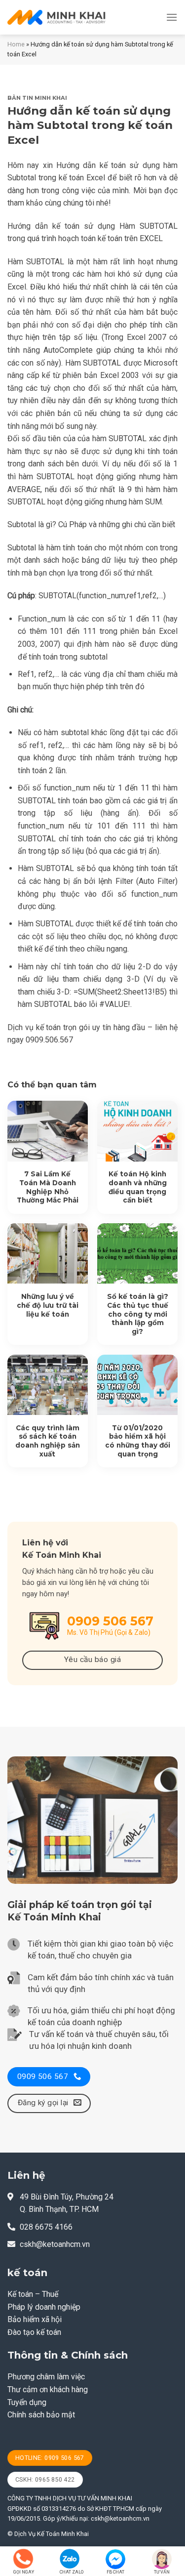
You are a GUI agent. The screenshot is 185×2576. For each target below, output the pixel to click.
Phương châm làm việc (46, 2377)
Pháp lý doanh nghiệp (44, 2307)
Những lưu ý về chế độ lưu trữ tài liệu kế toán (48, 1305)
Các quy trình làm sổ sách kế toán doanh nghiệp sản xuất (48, 1441)
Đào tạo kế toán (34, 2332)
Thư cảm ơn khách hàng (48, 2389)
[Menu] (172, 17)
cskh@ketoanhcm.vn (55, 2244)
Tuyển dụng (27, 2402)
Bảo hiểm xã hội (35, 2319)
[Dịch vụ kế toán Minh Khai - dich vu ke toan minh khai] (57, 17)
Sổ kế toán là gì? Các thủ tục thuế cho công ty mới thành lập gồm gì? (138, 1314)
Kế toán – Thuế (33, 2294)
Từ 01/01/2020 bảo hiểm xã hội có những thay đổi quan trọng (138, 1441)
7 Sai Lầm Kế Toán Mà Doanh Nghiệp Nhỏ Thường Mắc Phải (48, 1187)
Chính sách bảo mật (41, 2415)
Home (16, 44)
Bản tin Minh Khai (37, 98)
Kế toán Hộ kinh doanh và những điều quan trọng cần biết (138, 1187)
